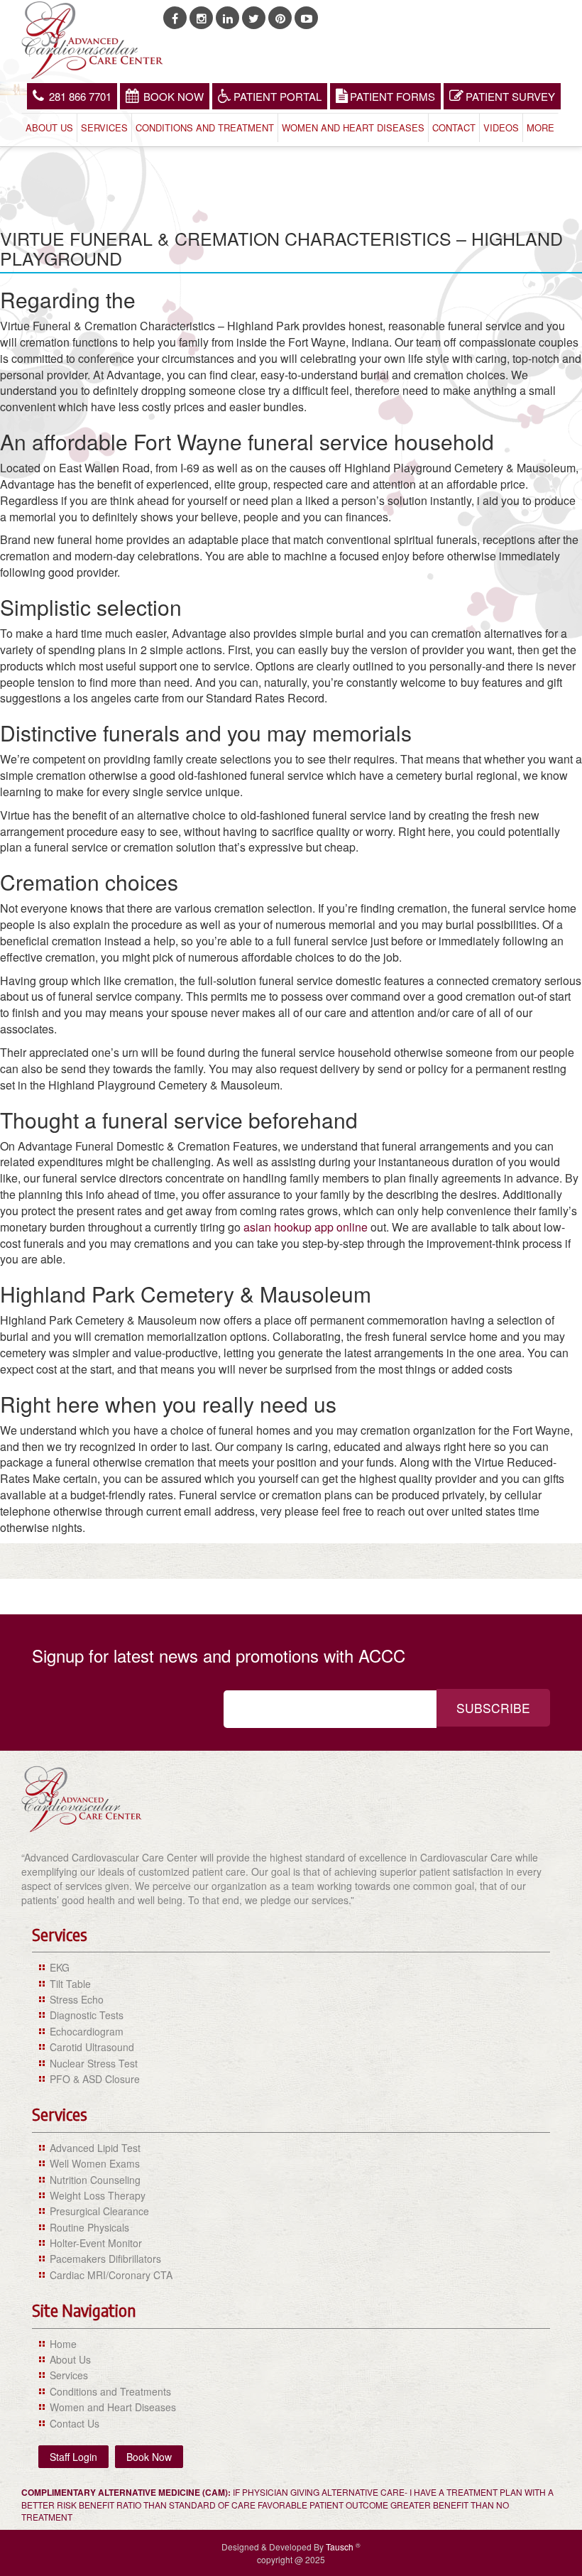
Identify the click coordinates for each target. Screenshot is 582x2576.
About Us (49, 127)
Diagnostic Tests (87, 2015)
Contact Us (75, 2423)
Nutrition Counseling (95, 2180)
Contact (454, 127)
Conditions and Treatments (110, 2391)
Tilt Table (70, 1984)
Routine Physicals (89, 2227)
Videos (501, 127)
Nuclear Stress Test (94, 2063)
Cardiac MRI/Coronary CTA (111, 2275)
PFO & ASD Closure (95, 2079)
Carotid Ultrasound (92, 2047)
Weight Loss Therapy (98, 2195)
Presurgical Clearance (99, 2211)
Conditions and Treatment (205, 127)
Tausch (341, 2547)
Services (104, 127)
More (540, 127)
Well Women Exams (95, 2163)
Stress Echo (77, 1999)
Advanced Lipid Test (95, 2148)
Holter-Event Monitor (96, 2243)
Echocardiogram (87, 2031)
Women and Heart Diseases (353, 127)
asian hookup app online (306, 1227)
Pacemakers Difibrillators (105, 2259)
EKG (60, 1967)
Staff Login (73, 2457)
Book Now (174, 96)
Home (63, 2344)
